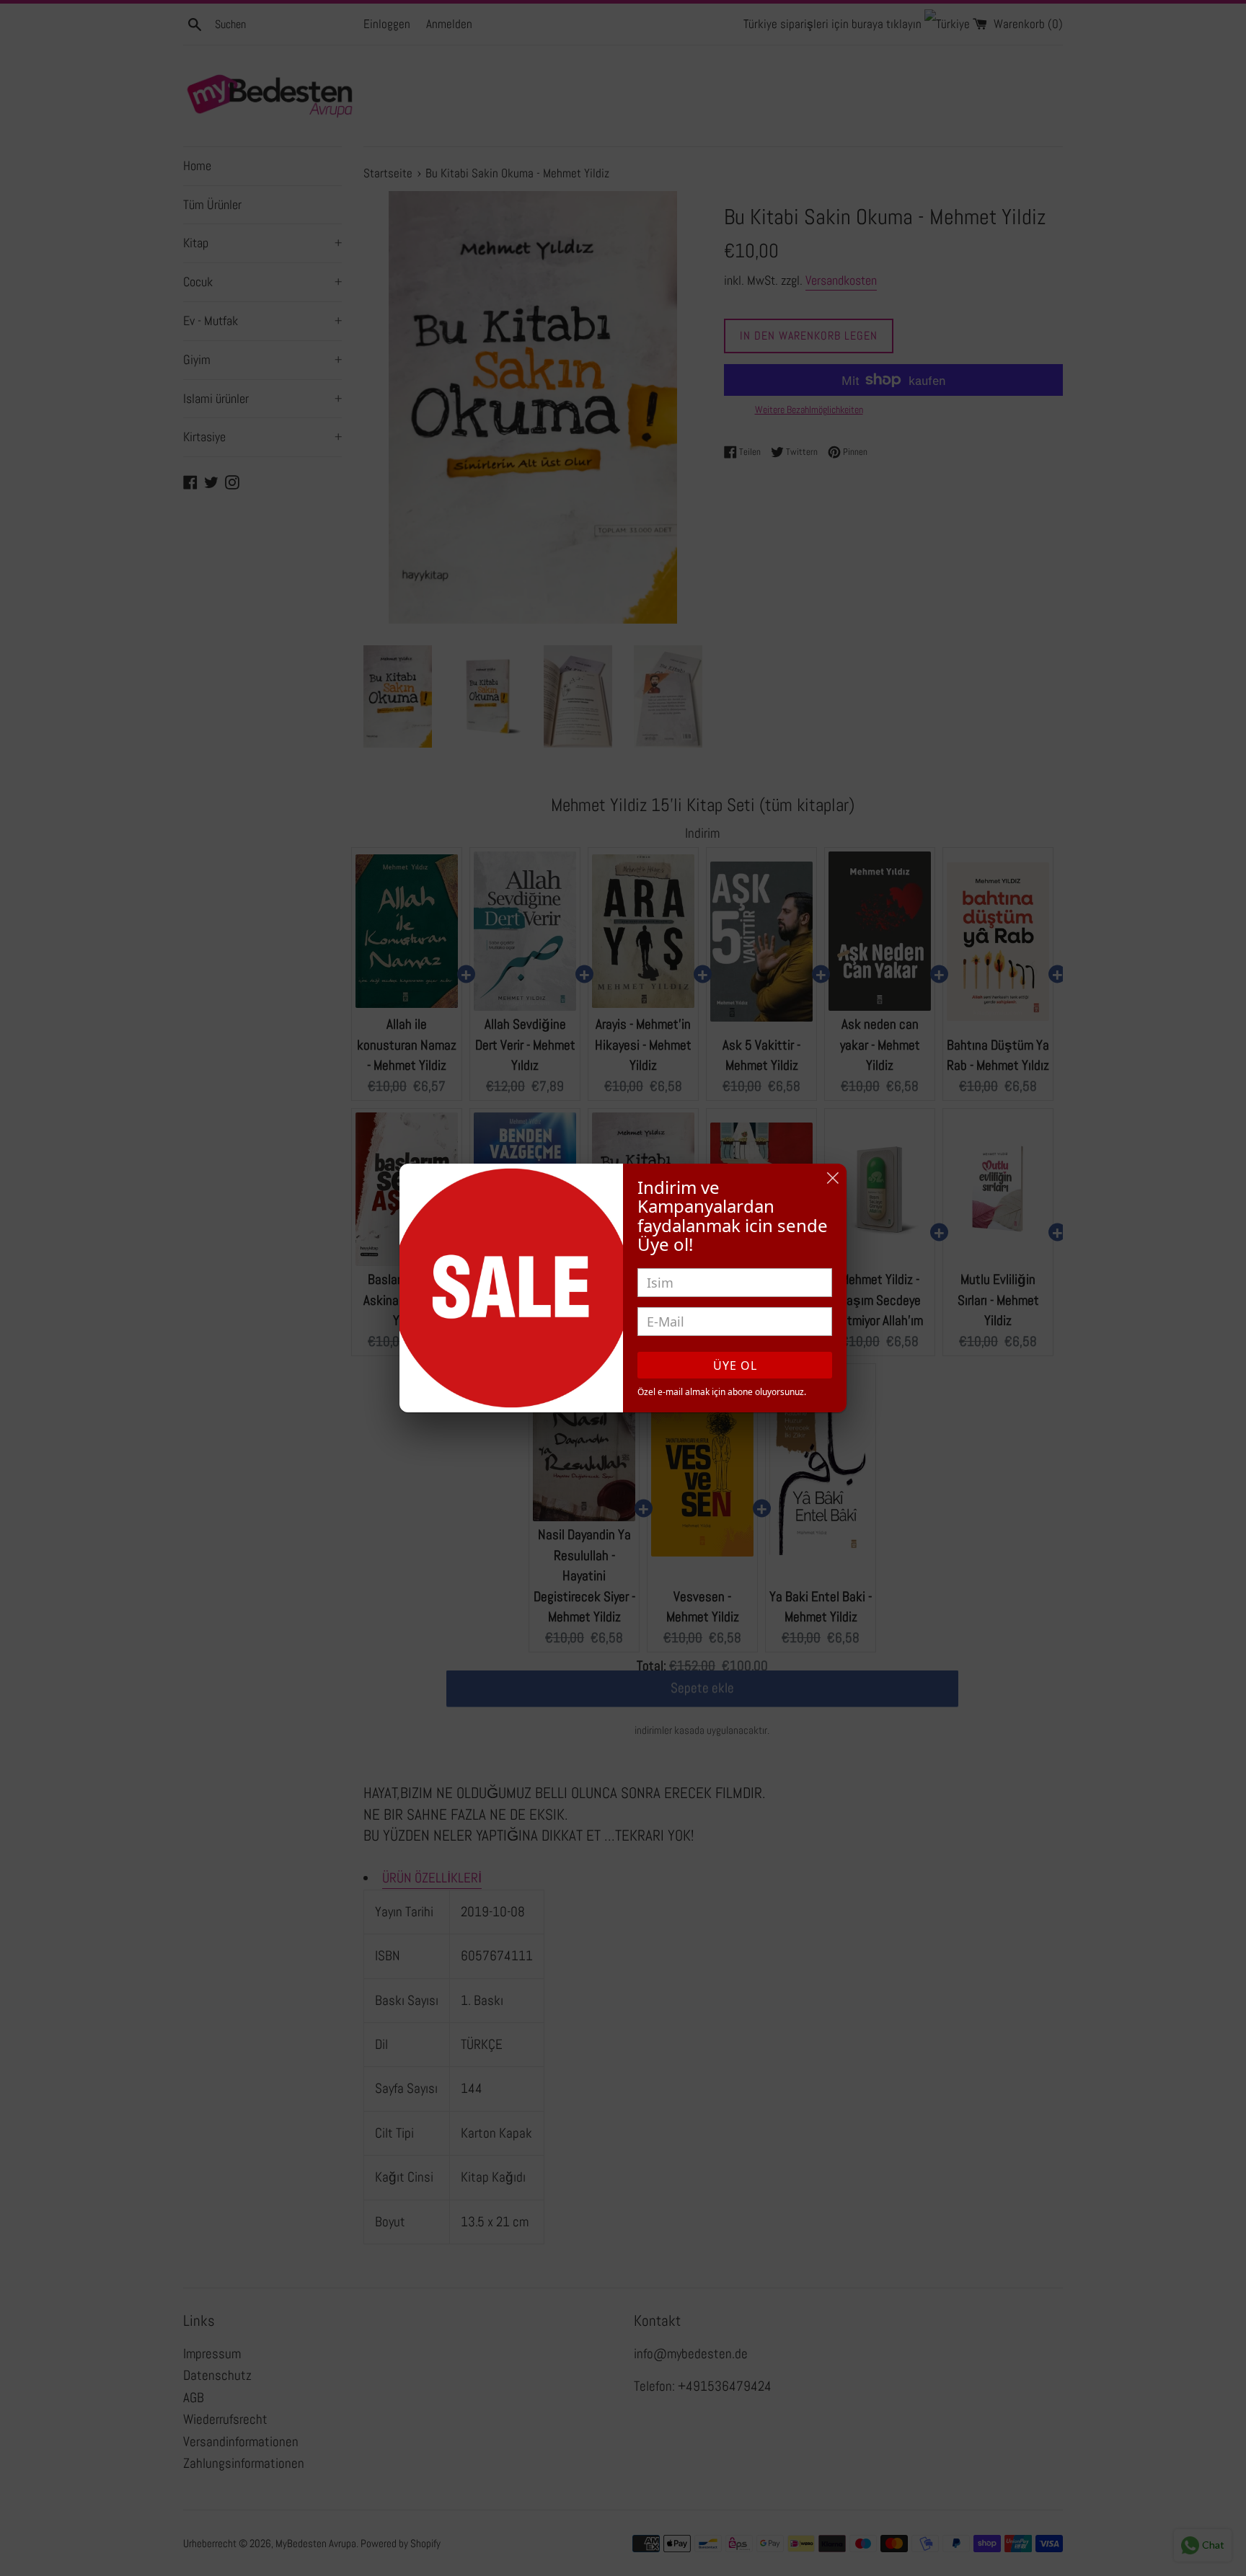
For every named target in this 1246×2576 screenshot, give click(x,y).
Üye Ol (735, 1366)
